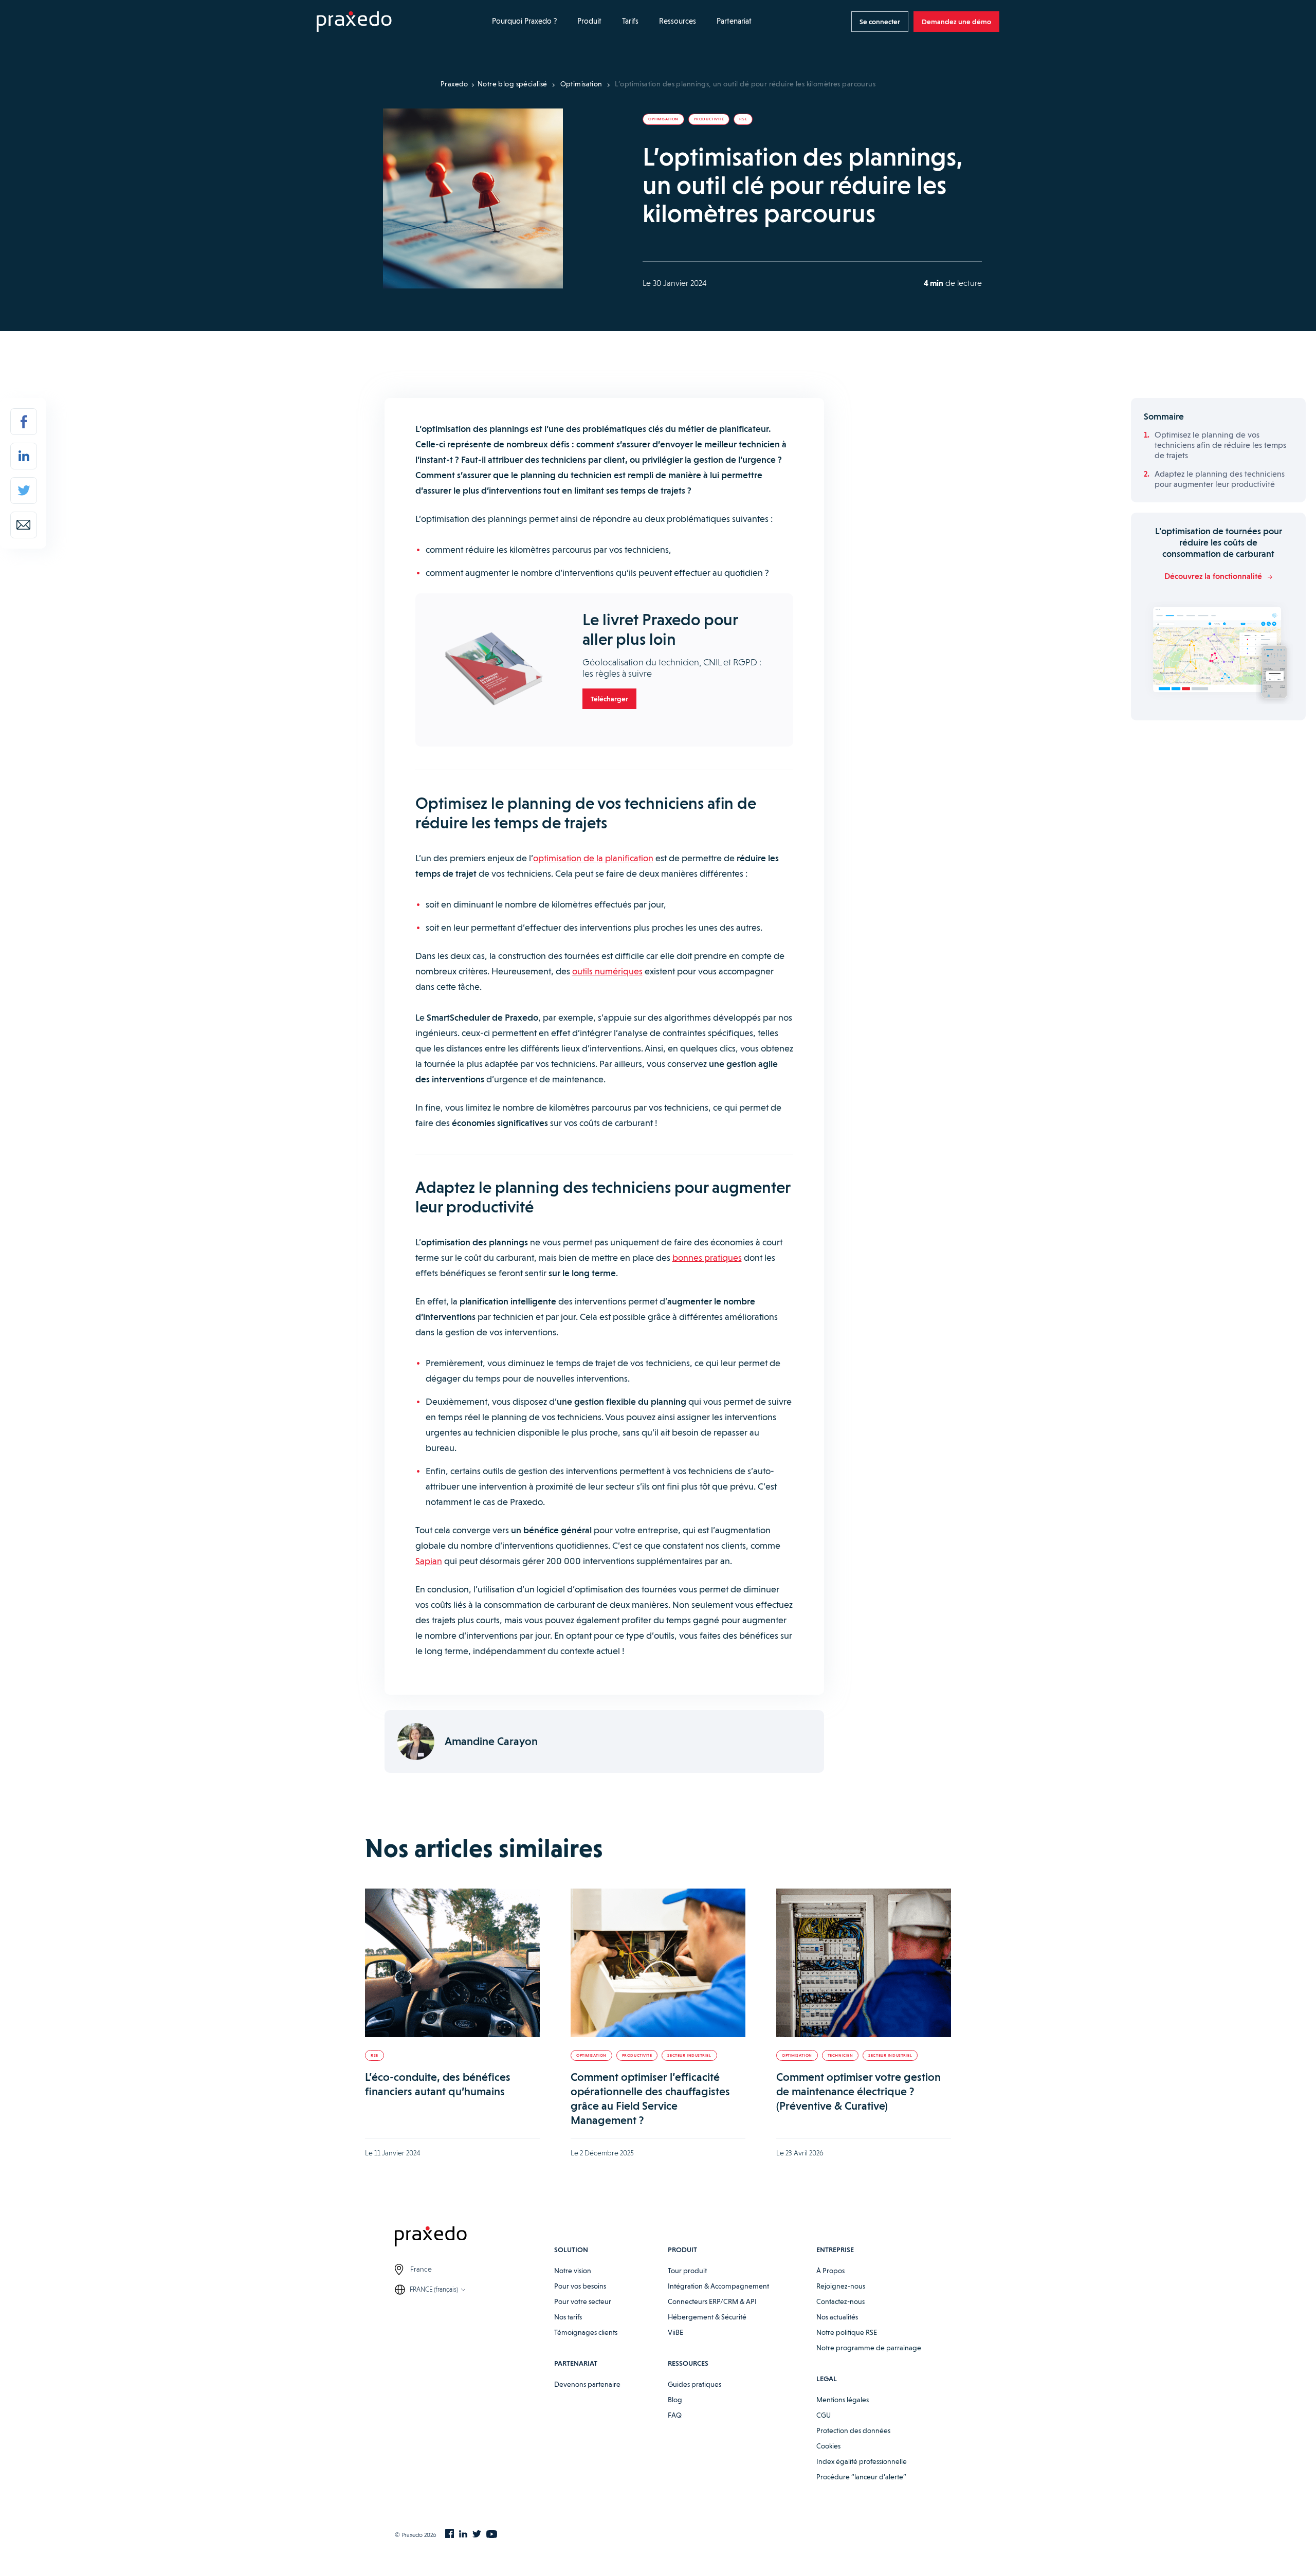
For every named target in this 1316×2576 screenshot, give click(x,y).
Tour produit (687, 2271)
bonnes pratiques (707, 1257)
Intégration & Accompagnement (718, 2286)
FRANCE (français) (434, 2289)
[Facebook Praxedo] (450, 2535)
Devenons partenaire (587, 2384)
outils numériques (607, 971)
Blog (675, 2400)
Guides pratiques (694, 2384)
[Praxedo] (354, 22)
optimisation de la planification (593, 858)
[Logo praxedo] (474, 2238)
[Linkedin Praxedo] (463, 2535)
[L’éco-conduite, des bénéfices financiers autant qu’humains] (452, 1963)
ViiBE (675, 2332)
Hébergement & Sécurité (707, 2317)
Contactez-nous (840, 2301)
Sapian (429, 1561)
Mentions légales (843, 2400)
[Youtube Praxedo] (492, 2535)
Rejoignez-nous (841, 2286)
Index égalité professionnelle (862, 2461)
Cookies (828, 2446)
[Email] (24, 525)
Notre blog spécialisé (513, 84)
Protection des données (853, 2430)
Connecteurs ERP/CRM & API (712, 2301)
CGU (824, 2415)
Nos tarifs (568, 2317)
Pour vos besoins (580, 2286)
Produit (589, 21)
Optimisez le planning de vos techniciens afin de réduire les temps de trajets (1220, 445)
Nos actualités (837, 2317)
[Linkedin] (24, 456)
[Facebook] (24, 422)
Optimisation (581, 84)
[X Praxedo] (477, 2535)
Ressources (678, 21)
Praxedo (454, 84)
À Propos (830, 2271)
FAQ (675, 2415)
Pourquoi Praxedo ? (524, 21)
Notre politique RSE (847, 2332)
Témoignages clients (586, 2332)
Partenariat (734, 21)
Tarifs (630, 21)
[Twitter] (24, 491)
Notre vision (573, 2271)
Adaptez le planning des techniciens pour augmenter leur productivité (1220, 479)
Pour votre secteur (583, 2301)
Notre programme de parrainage (869, 2348)
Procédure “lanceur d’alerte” (861, 2477)
